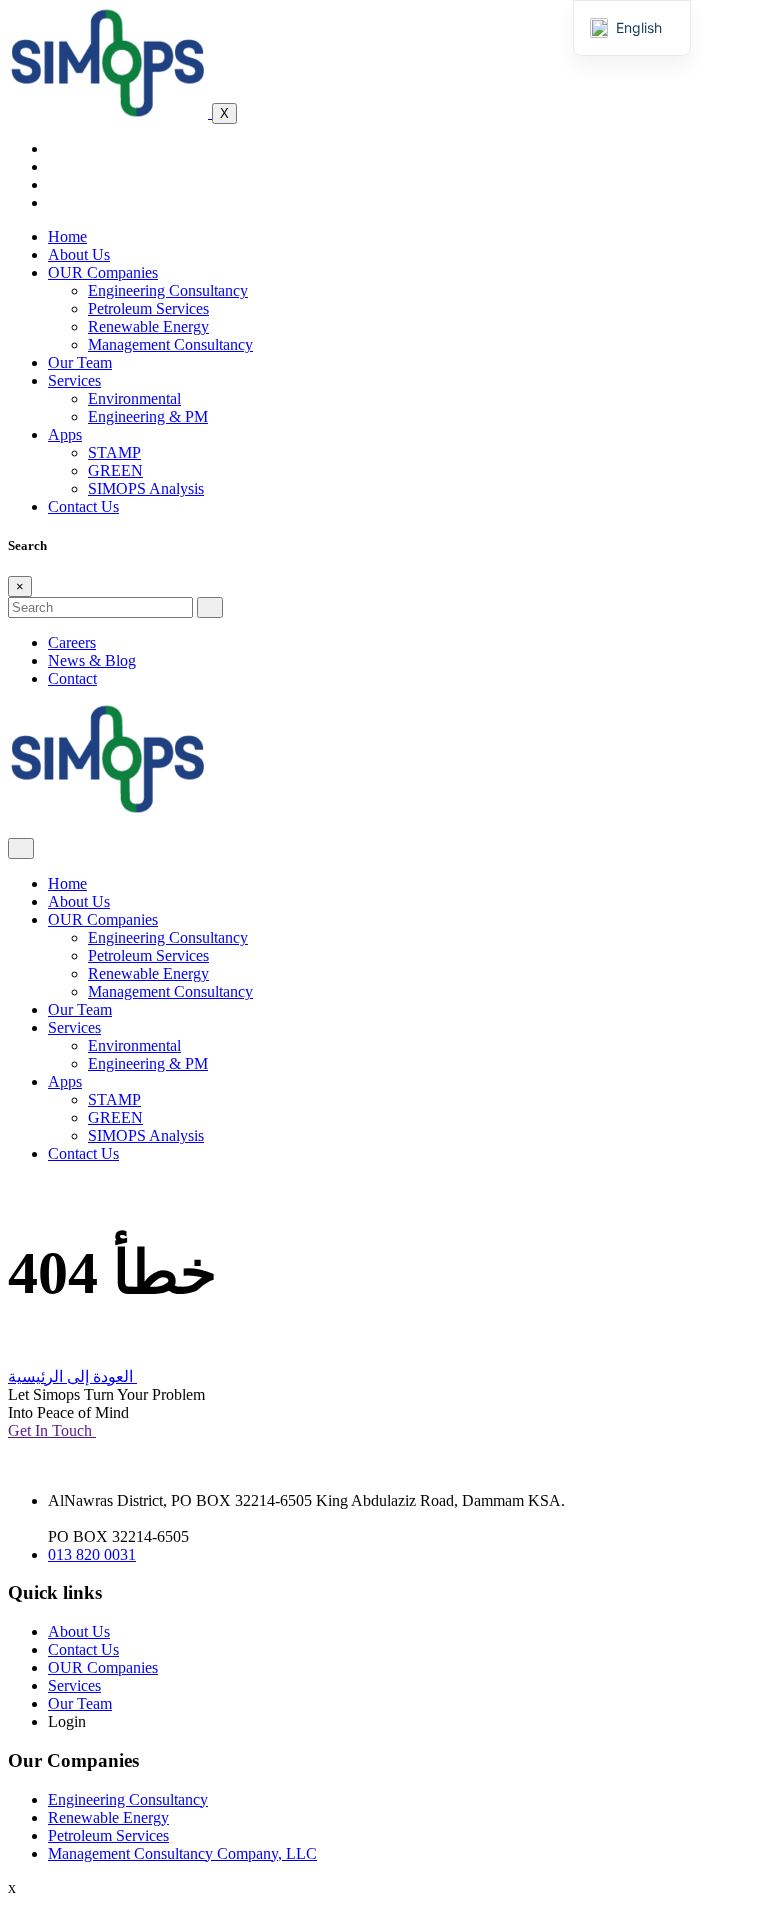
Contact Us (83, 506)
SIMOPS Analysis (146, 488)
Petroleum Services (148, 308)
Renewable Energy (148, 326)
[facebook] (54, 148)
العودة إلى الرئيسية (72, 1376)
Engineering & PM (148, 416)
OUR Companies (103, 272)
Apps (65, 434)
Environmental (134, 398)
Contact (72, 678)
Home (67, 236)
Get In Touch (52, 1430)
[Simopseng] (110, 112)
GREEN (115, 470)
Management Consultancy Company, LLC (182, 1853)
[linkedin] (54, 202)
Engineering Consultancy (168, 290)
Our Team (80, 362)
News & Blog (92, 660)
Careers (72, 642)
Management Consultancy (170, 344)
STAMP (114, 452)
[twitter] (54, 166)
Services (74, 380)
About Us (79, 254)
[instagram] (54, 184)
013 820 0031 (92, 1554)
